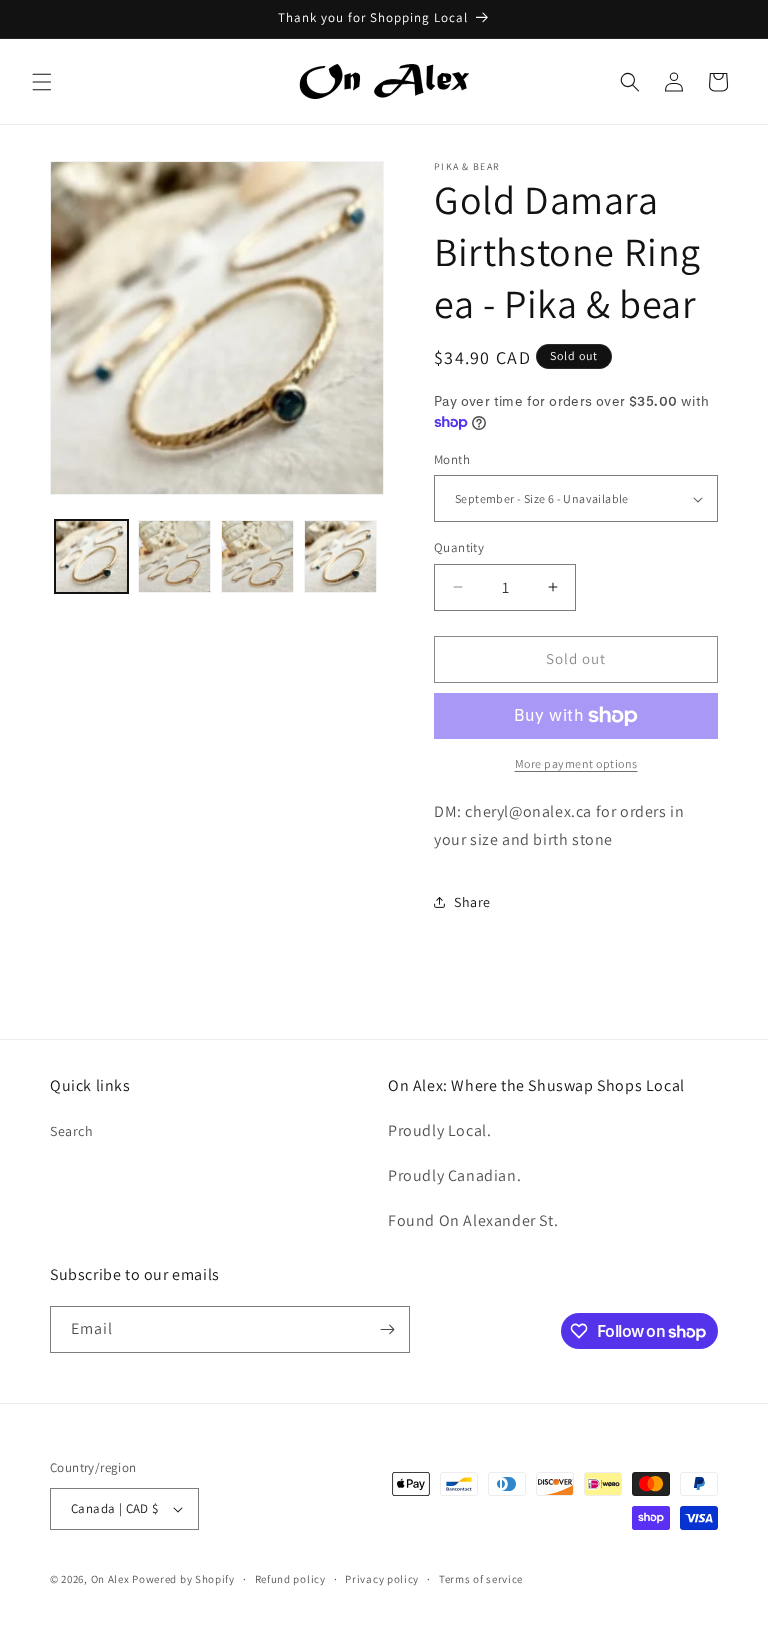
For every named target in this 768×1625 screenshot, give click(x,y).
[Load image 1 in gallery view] (91, 556)
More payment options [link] (576, 763)
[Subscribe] (387, 1329)
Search (72, 1131)
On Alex (110, 1579)
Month (452, 459)
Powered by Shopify (183, 1579)
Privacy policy (382, 1579)
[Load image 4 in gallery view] (340, 556)
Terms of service (481, 1579)
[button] (42, 82)
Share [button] (472, 902)
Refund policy (290, 1579)
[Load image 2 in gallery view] (174, 556)
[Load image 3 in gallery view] (257, 556)
